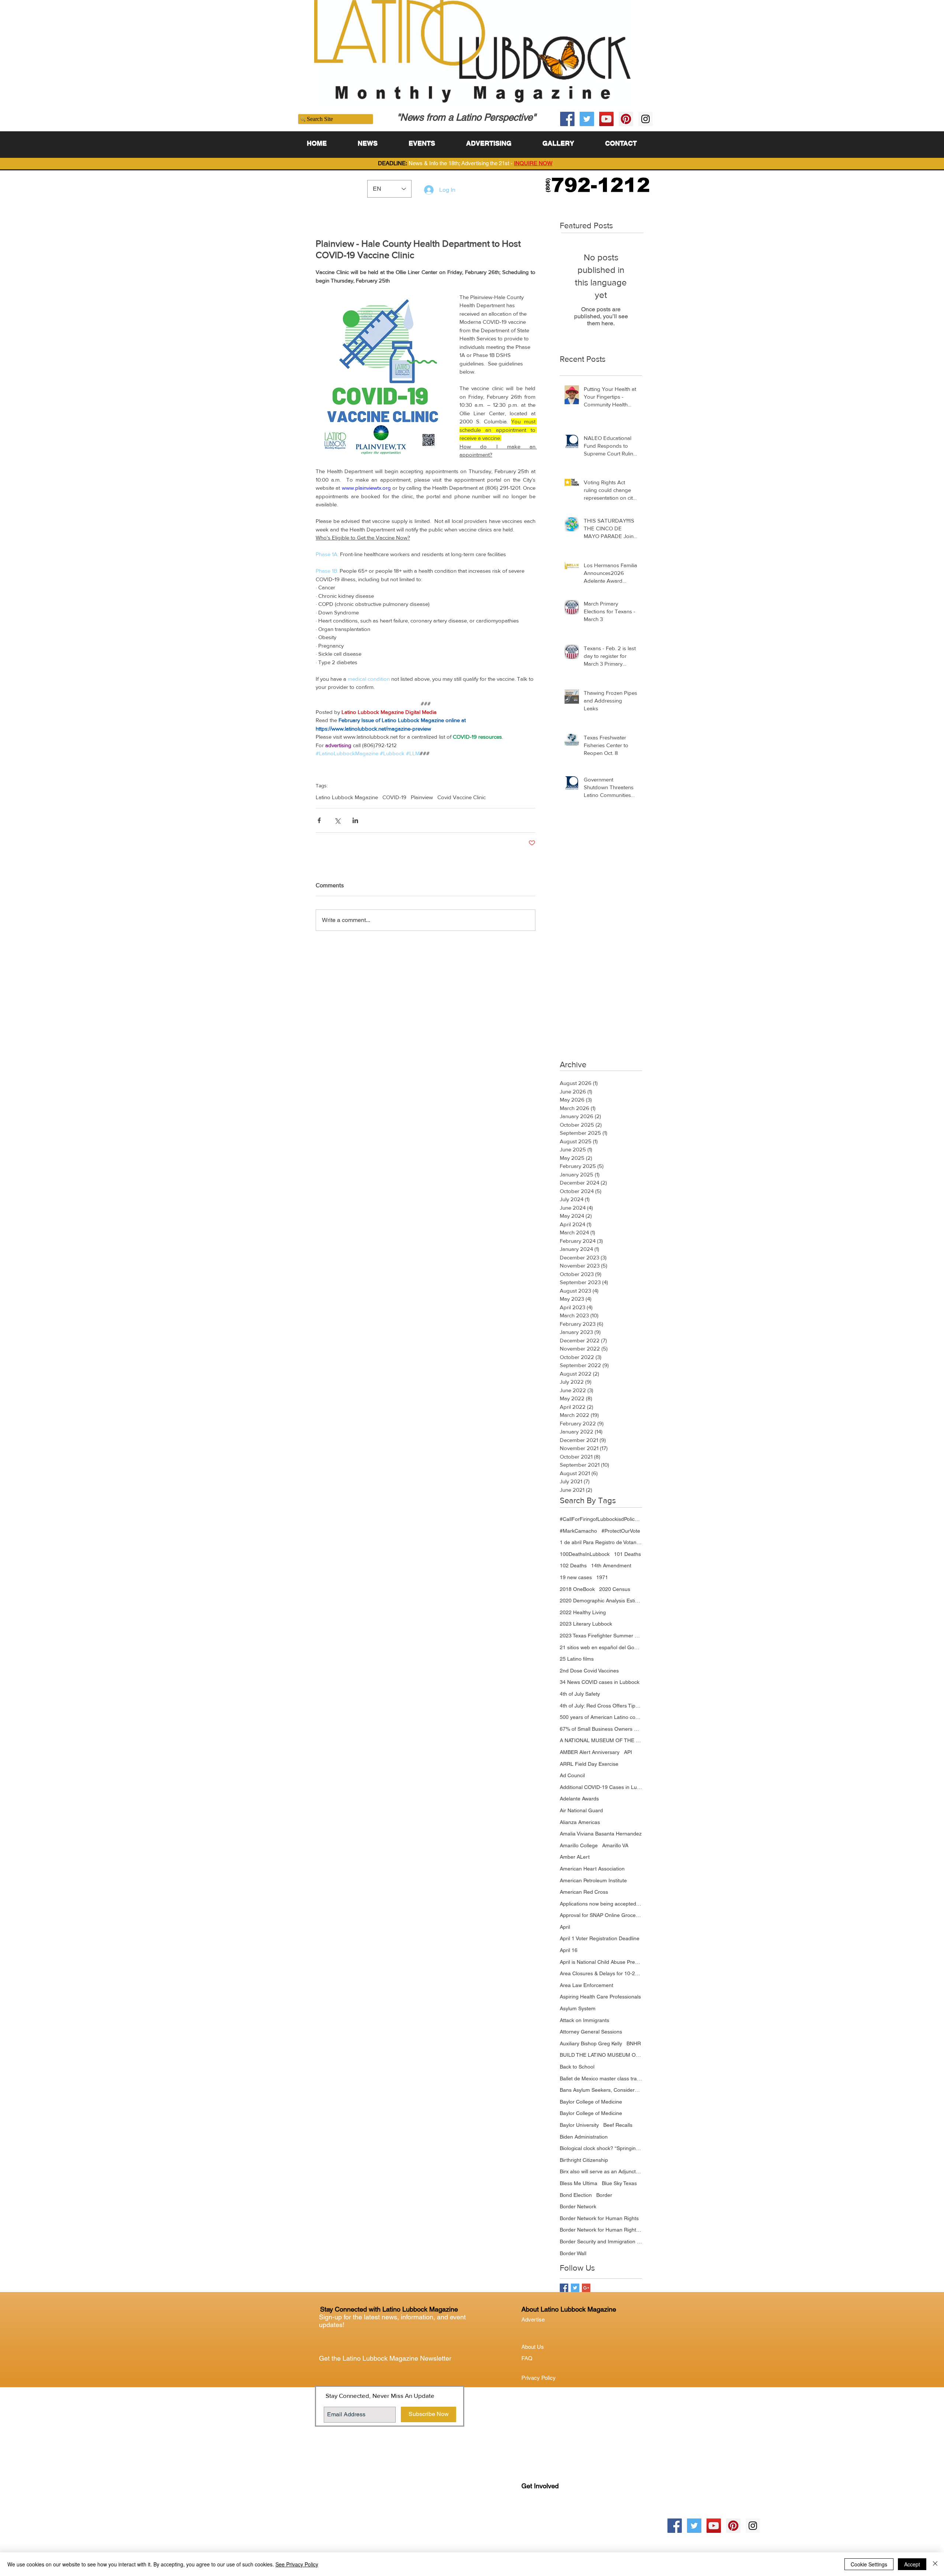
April (565, 1927)
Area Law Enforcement (586, 1985)
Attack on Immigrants (584, 2020)
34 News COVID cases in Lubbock (600, 1682)
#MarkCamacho (578, 1531)
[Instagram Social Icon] (645, 119)
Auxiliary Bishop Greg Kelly (591, 2043)
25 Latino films (577, 1659)
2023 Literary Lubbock (586, 1624)
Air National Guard (581, 1810)
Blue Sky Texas (619, 2183)
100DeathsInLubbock (585, 1554)
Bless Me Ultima (579, 2183)
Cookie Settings (869, 2564)
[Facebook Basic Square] (564, 2288)
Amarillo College (579, 1845)
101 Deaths (627, 1554)
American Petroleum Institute (593, 1880)
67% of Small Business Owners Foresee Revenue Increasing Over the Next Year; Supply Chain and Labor (601, 1729)
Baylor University (579, 2125)
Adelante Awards (579, 1799)
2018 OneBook (577, 1589)
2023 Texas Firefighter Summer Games (601, 1636)
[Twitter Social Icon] (587, 119)
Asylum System (578, 2008)
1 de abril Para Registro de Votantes (601, 1542)
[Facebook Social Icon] (567, 119)
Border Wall (573, 2253)
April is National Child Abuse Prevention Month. (601, 1962)
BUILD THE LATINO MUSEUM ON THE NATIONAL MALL (601, 2055)
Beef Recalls (618, 2125)
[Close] (935, 2564)
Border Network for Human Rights (599, 2218)
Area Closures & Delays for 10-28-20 (601, 1973)
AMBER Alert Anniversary (590, 1752)
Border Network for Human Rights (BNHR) (601, 2230)
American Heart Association (592, 1869)
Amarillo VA (615, 1845)
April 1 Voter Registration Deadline (600, 1938)
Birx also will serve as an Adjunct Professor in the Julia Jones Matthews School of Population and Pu (601, 2171)
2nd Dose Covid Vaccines (589, 1671)
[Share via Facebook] (319, 820)
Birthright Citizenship (584, 2160)
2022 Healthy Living (583, 1612)
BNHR (634, 2043)
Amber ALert (575, 1857)
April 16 (569, 1950)
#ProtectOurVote (621, 1531)
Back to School (577, 2067)
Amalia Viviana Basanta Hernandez (601, 1834)
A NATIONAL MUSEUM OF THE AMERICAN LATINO (601, 1740)
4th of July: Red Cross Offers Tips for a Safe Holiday (601, 1706)
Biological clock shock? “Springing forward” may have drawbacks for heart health (601, 2148)
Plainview (422, 797)
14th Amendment (611, 1566)
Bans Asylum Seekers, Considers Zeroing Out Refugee (601, 2090)
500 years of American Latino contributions (601, 1717)
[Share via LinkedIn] (355, 820)
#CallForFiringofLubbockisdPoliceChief (601, 1519)
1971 (602, 1577)
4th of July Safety (580, 1694)
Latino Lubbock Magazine (347, 797)
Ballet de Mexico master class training (601, 2079)
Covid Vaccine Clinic (461, 797)
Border (604, 2195)
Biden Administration (584, 2137)
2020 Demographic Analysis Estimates (601, 1601)
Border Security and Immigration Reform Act (601, 2242)
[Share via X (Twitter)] (337, 820)
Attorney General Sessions (591, 2032)
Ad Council (572, 1775)
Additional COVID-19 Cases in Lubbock (601, 1787)
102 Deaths (573, 1566)
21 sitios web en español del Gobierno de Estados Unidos (601, 1647)
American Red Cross (584, 1892)
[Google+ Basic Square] (586, 2288)
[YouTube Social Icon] (606, 119)
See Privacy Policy (297, 2564)
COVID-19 (394, 797)
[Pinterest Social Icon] (626, 119)
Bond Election (576, 2195)
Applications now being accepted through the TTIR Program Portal (601, 1904)
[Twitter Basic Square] (575, 2288)
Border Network (578, 2206)
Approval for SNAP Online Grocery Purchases (601, 1915)
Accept (912, 2564)
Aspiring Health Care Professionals (600, 1997)
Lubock (546, 2516)
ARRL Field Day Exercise (589, 1764)
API (628, 1752)
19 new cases (576, 1577)
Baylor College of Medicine (591, 2102)
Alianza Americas (580, 1822)
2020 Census (615, 1589)
